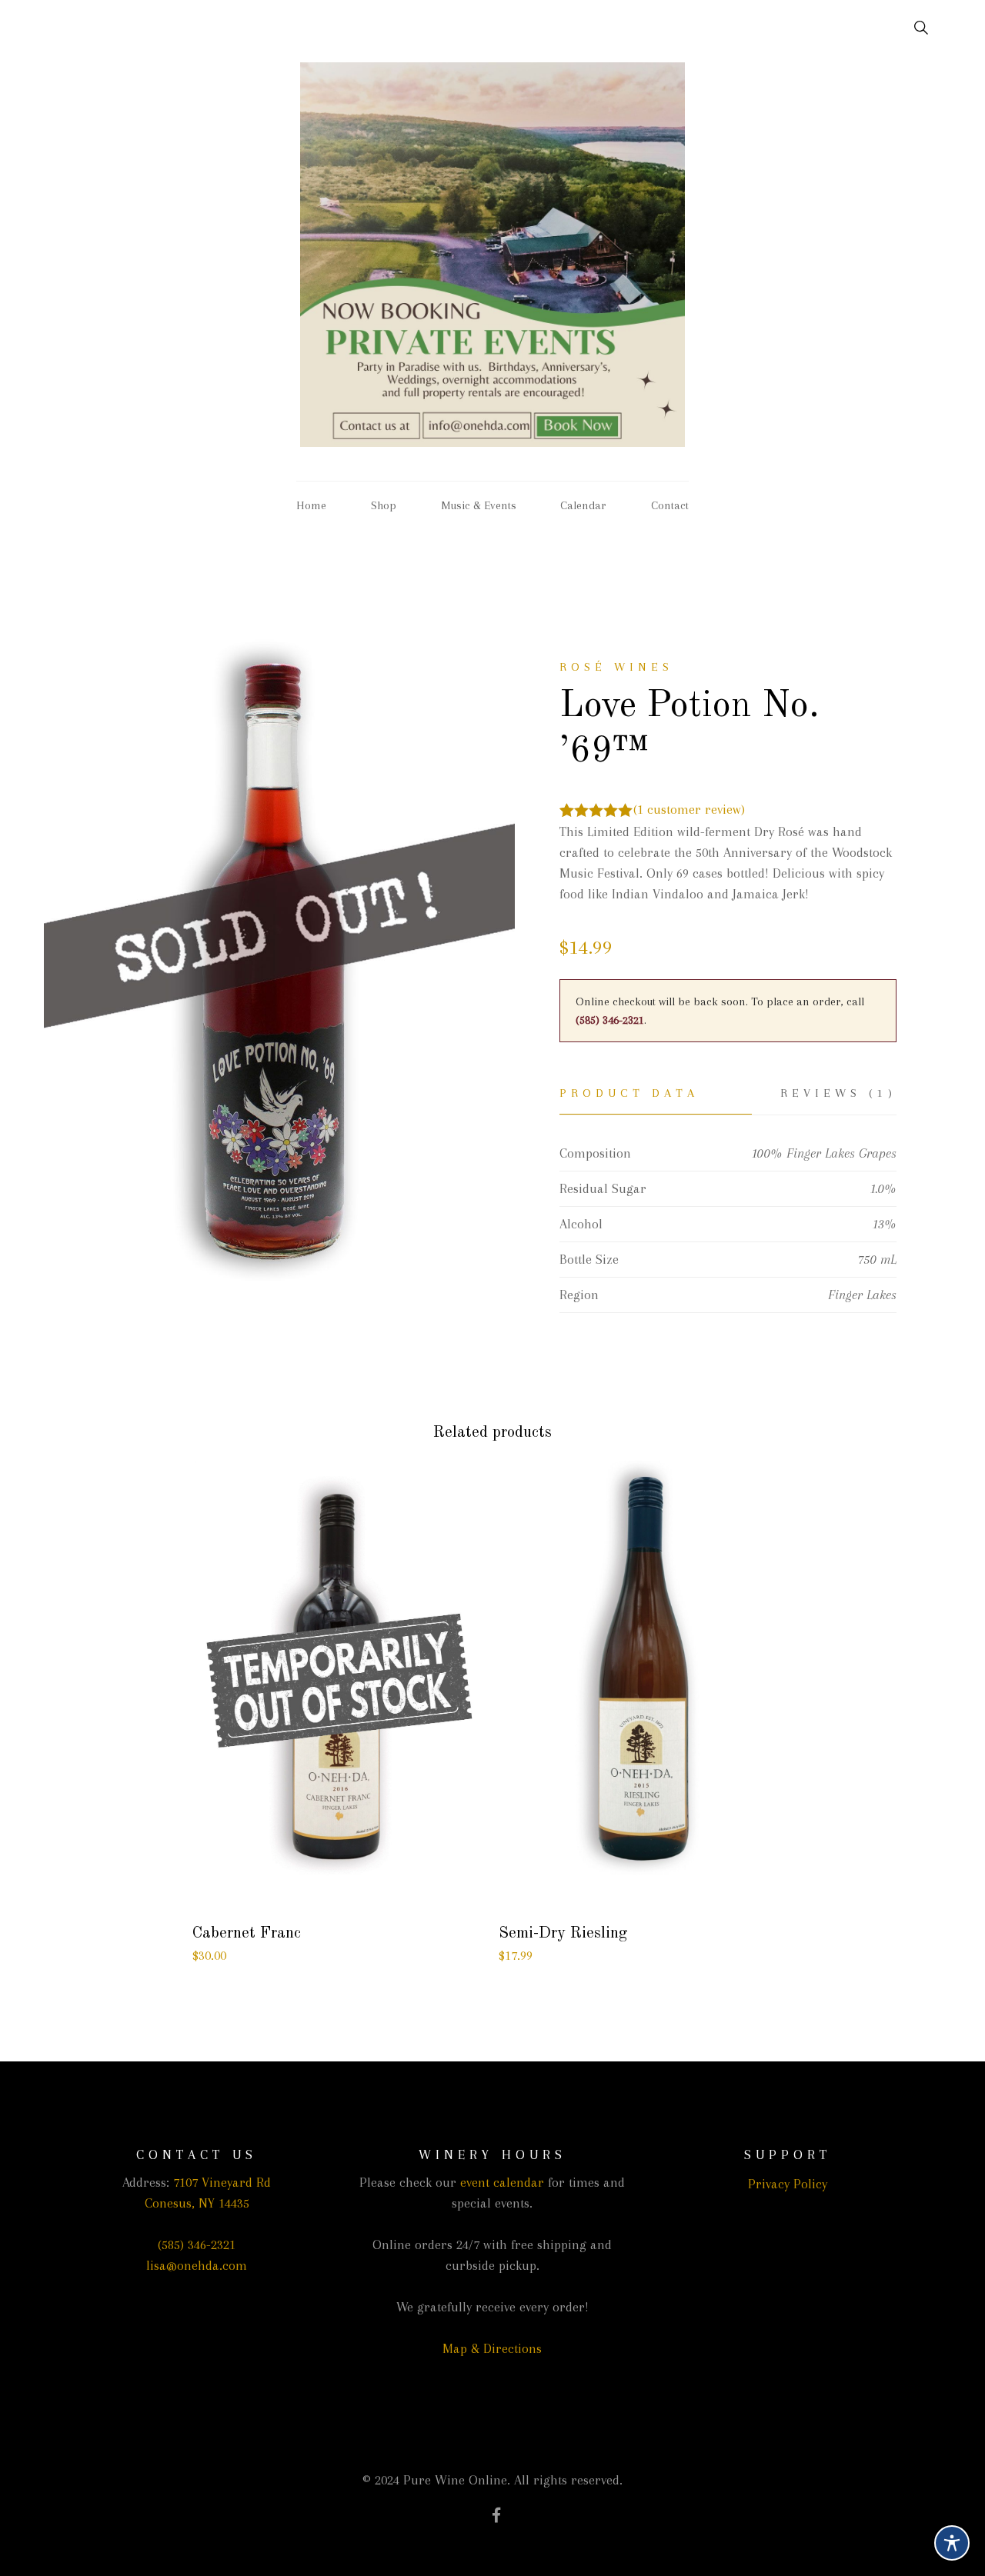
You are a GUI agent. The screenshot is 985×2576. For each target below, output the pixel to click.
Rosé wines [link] (616, 667)
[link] (912, 28)
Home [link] (311, 505)
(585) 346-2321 (610, 1020)
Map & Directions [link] (492, 2348)
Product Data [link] (629, 1093)
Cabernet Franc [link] (247, 1933)
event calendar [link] (502, 2182)
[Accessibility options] (952, 2543)
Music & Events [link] (479, 505)
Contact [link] (670, 505)
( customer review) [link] (689, 809)
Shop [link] (384, 505)
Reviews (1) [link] (838, 1093)
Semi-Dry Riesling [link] (563, 1933)
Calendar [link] (583, 505)
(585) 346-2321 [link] (197, 2244)
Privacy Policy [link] (788, 2184)
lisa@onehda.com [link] (197, 2265)
